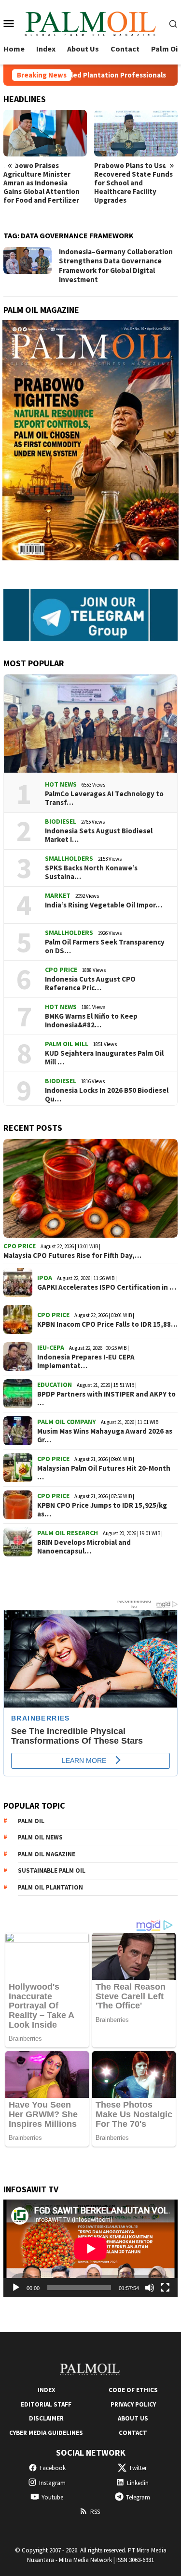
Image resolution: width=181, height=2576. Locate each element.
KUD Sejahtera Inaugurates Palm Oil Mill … (104, 1058)
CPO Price (61, 970)
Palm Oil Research (68, 1533)
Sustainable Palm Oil (52, 1871)
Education (55, 1385)
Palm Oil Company (67, 1422)
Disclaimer (46, 2418)
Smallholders (69, 858)
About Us (133, 2418)
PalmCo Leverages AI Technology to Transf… (104, 798)
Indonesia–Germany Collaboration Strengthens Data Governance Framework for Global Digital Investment (116, 266)
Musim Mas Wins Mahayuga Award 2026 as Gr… (105, 1436)
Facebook (53, 2468)
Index (46, 2390)
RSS (95, 2512)
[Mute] (150, 2288)
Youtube (52, 2497)
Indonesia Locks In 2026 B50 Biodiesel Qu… (107, 1095)
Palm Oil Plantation (50, 1887)
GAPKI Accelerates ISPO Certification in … (107, 1287)
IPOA (45, 1278)
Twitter (138, 2468)
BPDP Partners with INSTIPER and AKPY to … (106, 1398)
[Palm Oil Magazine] (90, 22)
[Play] (16, 2288)
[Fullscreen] (165, 2288)
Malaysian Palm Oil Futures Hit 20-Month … (104, 1473)
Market (58, 895)
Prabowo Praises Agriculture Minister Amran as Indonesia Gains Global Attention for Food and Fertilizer (42, 183)
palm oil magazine (47, 1854)
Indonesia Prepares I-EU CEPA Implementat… (86, 1361)
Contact (133, 2433)
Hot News (61, 784)
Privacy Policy (133, 2404)
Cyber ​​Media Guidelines (46, 2433)
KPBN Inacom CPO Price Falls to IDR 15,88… (107, 1324)
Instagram (52, 2483)
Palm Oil (31, 1821)
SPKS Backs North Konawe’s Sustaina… (91, 872)
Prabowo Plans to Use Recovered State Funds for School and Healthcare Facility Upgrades (133, 183)
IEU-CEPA (51, 1347)
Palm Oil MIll (67, 1044)
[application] (90, 2248)
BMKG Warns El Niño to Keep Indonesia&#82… (91, 1021)
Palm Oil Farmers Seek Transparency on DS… (105, 946)
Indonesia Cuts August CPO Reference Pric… (90, 984)
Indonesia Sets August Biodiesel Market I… (99, 835)
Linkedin (138, 2483)
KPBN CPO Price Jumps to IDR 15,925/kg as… (102, 1510)
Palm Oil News (40, 1837)
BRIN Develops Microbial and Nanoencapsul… (84, 1547)
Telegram (138, 2497)
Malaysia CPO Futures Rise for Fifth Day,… (72, 1256)
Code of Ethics (133, 2390)
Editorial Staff (46, 2404)
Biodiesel (61, 821)
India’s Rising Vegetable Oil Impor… (104, 905)
